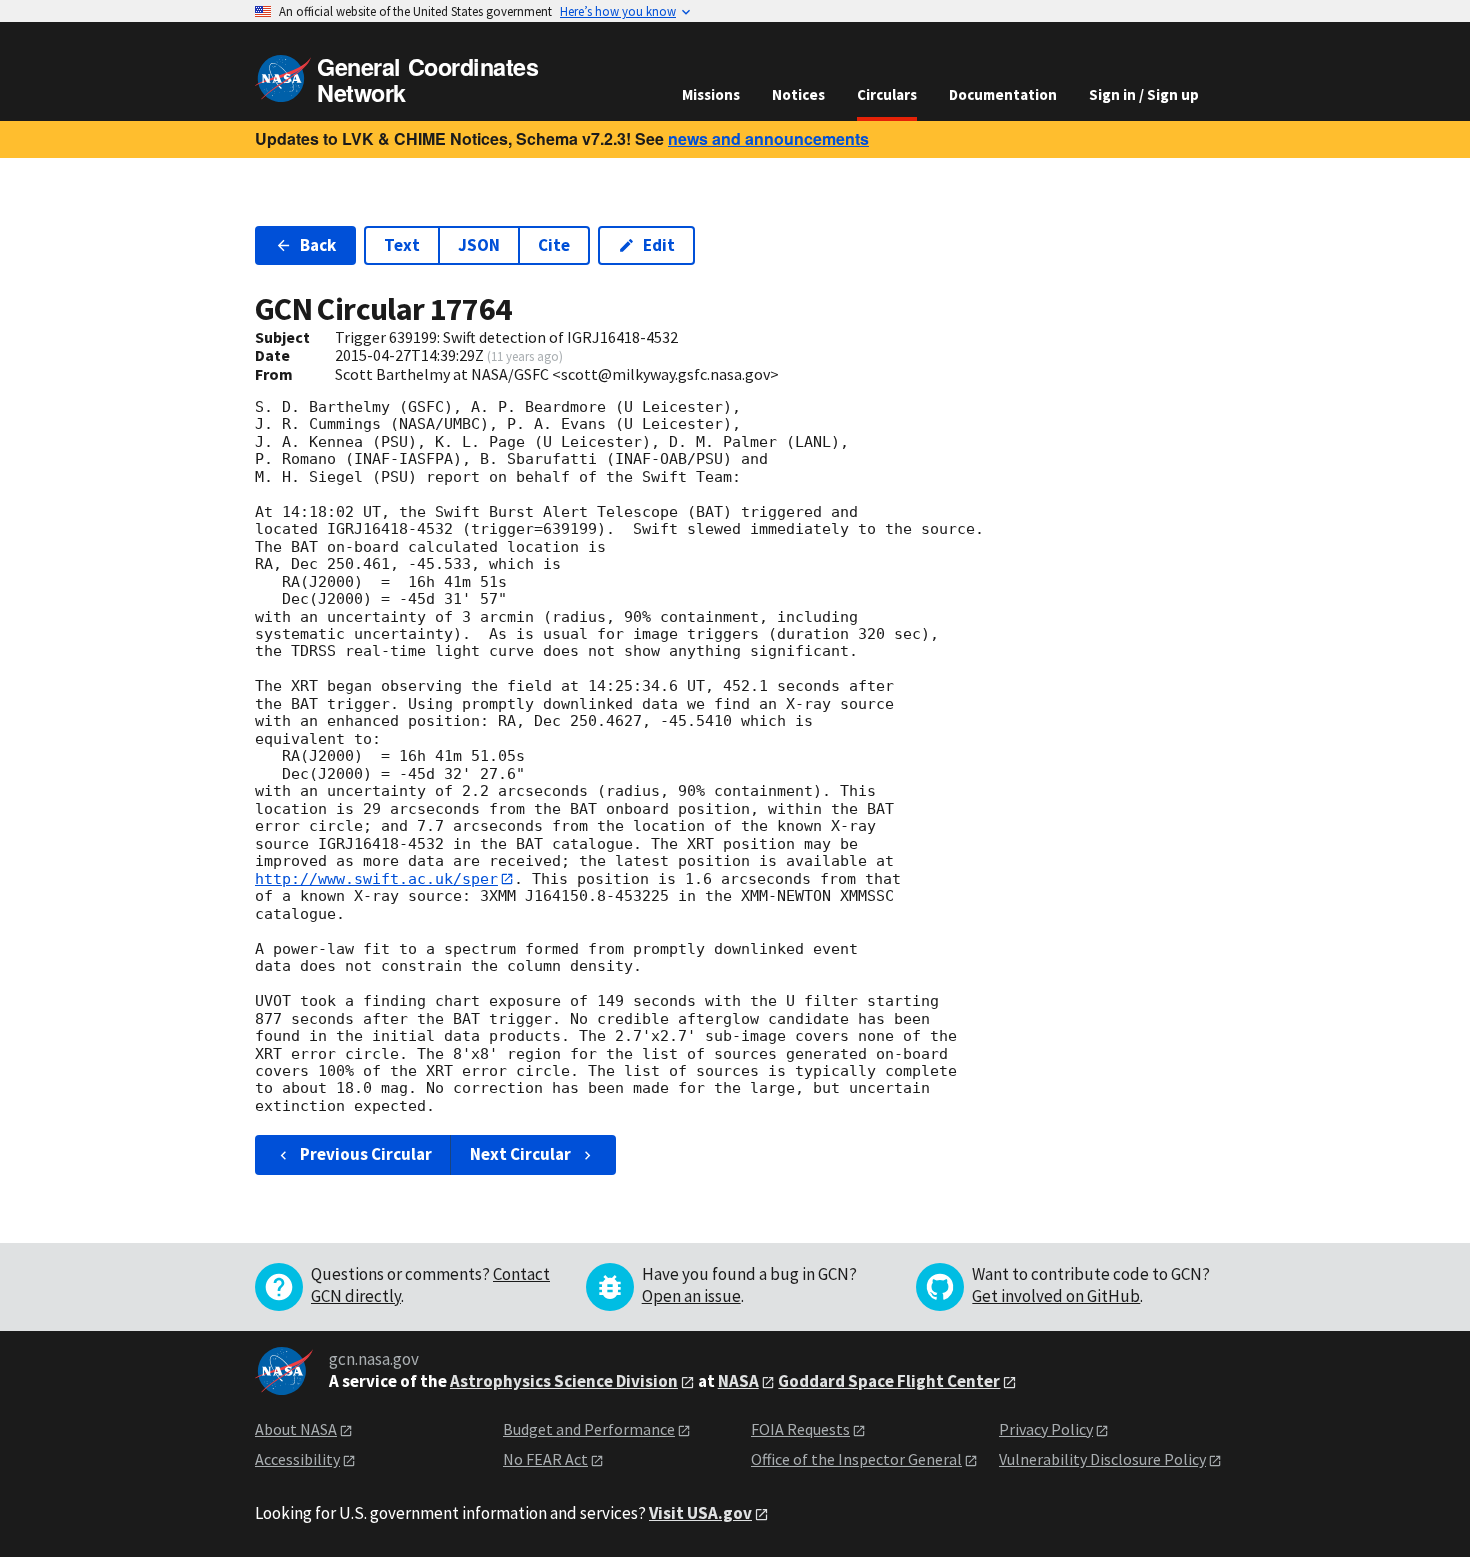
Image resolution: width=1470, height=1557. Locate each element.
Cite (554, 245)
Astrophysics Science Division (564, 1381)
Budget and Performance (589, 1429)
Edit (659, 245)
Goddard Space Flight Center (889, 1381)
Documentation (1003, 94)
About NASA (296, 1429)
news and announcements (768, 138)
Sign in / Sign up (1144, 94)
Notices (798, 94)
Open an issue (691, 1296)
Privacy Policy (1046, 1429)
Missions (711, 94)
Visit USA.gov (700, 1513)
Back (318, 245)
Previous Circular (366, 1154)
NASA (738, 1381)
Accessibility (297, 1459)
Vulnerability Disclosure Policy (1102, 1459)
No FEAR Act (545, 1459)
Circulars (887, 94)
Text (402, 245)
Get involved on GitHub (1056, 1296)
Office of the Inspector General (856, 1459)
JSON (479, 245)
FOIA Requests (800, 1429)
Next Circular (520, 1154)
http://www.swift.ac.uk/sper (376, 879)
